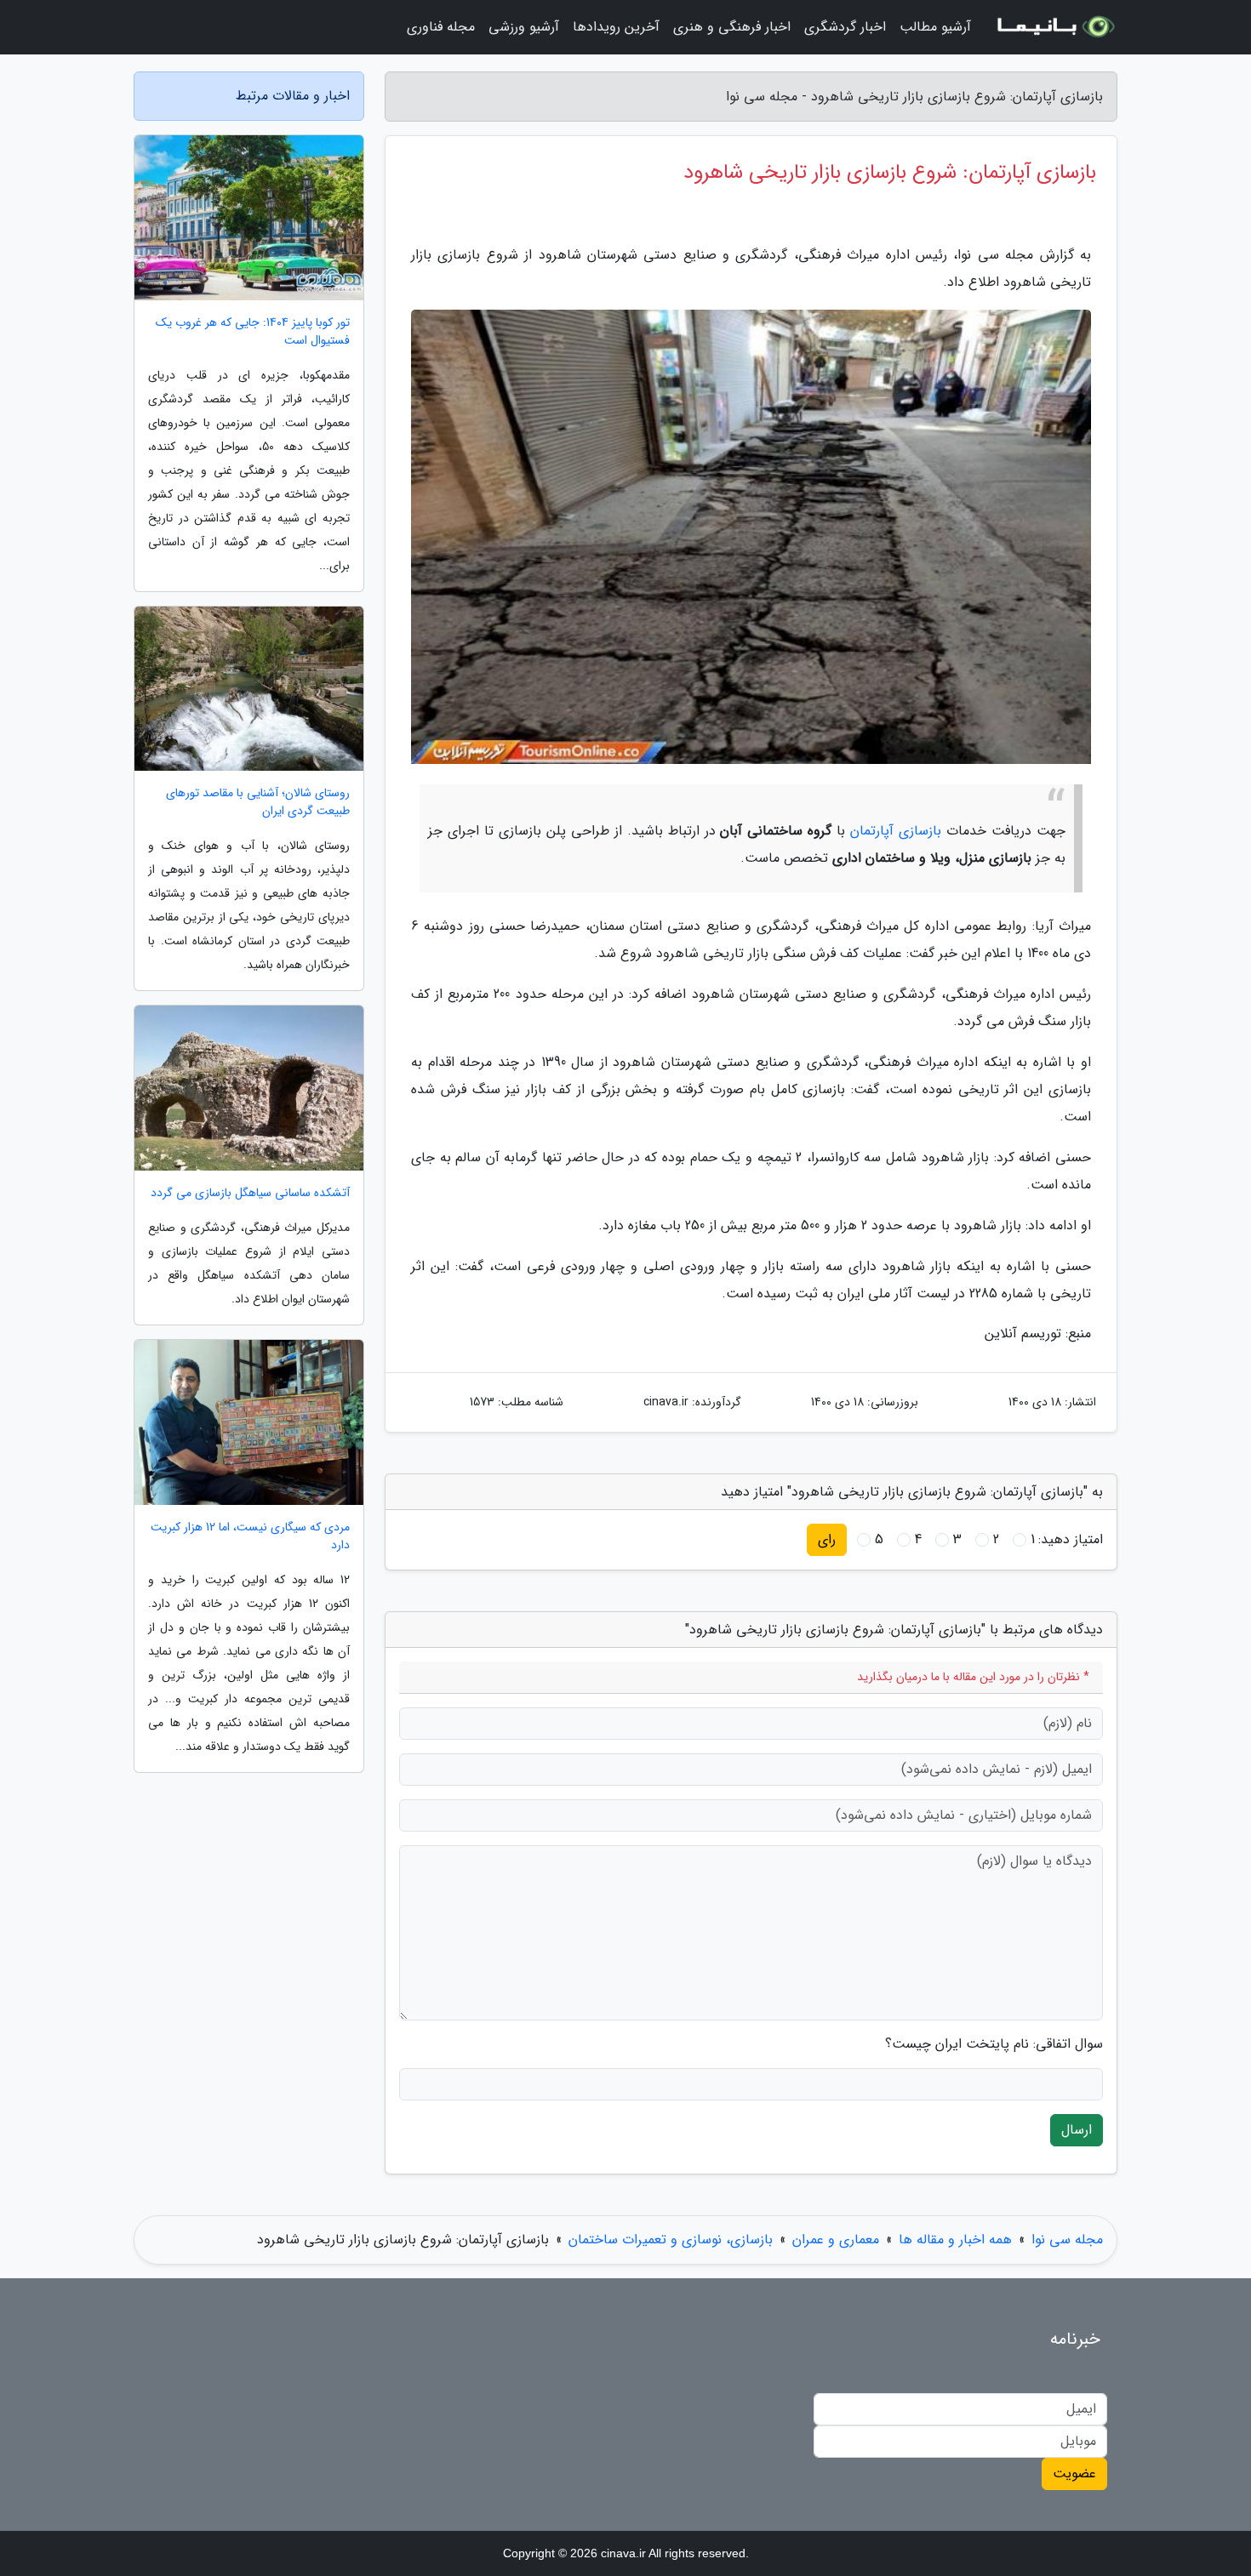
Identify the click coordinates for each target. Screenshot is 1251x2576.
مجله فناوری (441, 27)
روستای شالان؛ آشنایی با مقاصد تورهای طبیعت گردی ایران (258, 802)
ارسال (1077, 2130)
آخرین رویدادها (616, 27)
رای (827, 1539)
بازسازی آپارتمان (896, 831)
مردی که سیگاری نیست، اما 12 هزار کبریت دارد (250, 1536)
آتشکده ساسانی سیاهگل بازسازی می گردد (250, 1193)
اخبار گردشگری (845, 27)
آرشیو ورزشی (524, 27)
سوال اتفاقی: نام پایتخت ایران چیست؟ (994, 2044)
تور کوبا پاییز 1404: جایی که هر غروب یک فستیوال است (253, 332)
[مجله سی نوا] (1054, 27)
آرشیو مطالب (935, 27)
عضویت (1074, 2473)
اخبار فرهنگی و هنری (732, 27)
